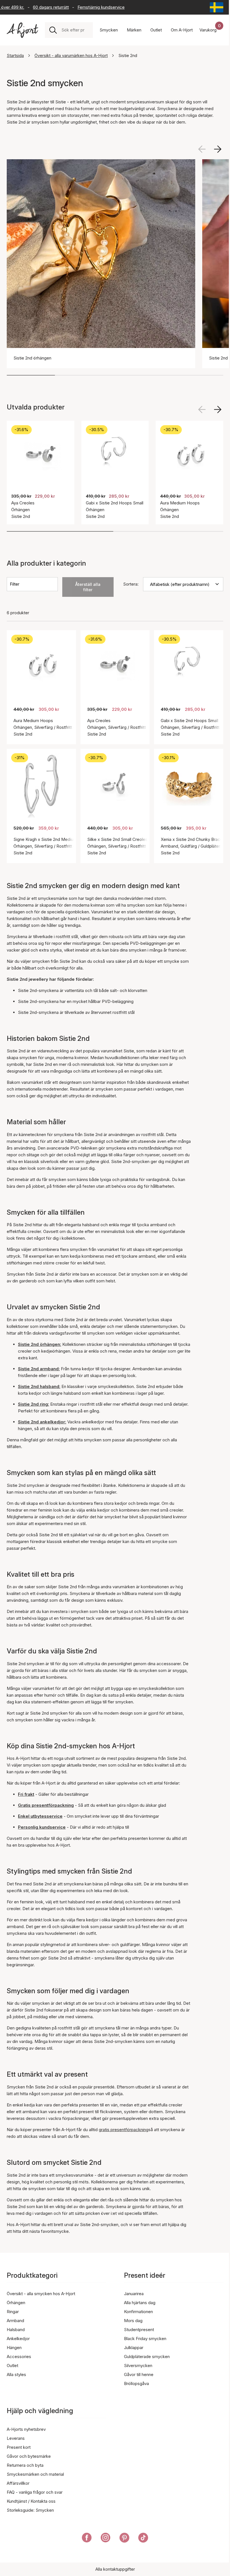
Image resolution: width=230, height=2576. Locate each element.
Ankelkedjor (18, 2339)
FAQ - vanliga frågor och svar (35, 2492)
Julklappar (134, 2348)
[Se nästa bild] (218, 149)
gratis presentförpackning (124, 2130)
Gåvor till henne (139, 2374)
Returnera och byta (25, 2465)
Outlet (12, 2365)
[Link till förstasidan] (22, 30)
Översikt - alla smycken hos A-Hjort (41, 2294)
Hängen (14, 2348)
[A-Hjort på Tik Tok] (143, 2539)
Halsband (16, 2330)
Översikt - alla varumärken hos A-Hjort (71, 55)
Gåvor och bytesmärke (29, 2456)
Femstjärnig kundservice (89, 7)
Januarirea (134, 2294)
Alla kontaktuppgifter (115, 2569)
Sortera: (131, 584)
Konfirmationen (138, 2312)
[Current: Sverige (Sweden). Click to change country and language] (217, 7)
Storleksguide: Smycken (30, 2510)
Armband (15, 2321)
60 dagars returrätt (39, 7)
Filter (15, 584)
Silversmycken (138, 2365)
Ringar (13, 2312)
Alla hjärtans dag (140, 2303)
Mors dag (133, 2321)
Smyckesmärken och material (35, 2474)
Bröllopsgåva (136, 2383)
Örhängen (16, 2303)
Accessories (19, 2357)
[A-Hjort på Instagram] (106, 2539)
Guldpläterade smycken (147, 2357)
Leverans (16, 2438)
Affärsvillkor (18, 2483)
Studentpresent (139, 2330)
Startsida (15, 55)
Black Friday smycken (145, 2339)
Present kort (19, 2447)
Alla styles (16, 2374)
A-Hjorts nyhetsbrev (26, 2429)
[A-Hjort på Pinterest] (124, 2539)
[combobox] (75, 30)
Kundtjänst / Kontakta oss (31, 2501)
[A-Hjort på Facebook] (87, 2539)
